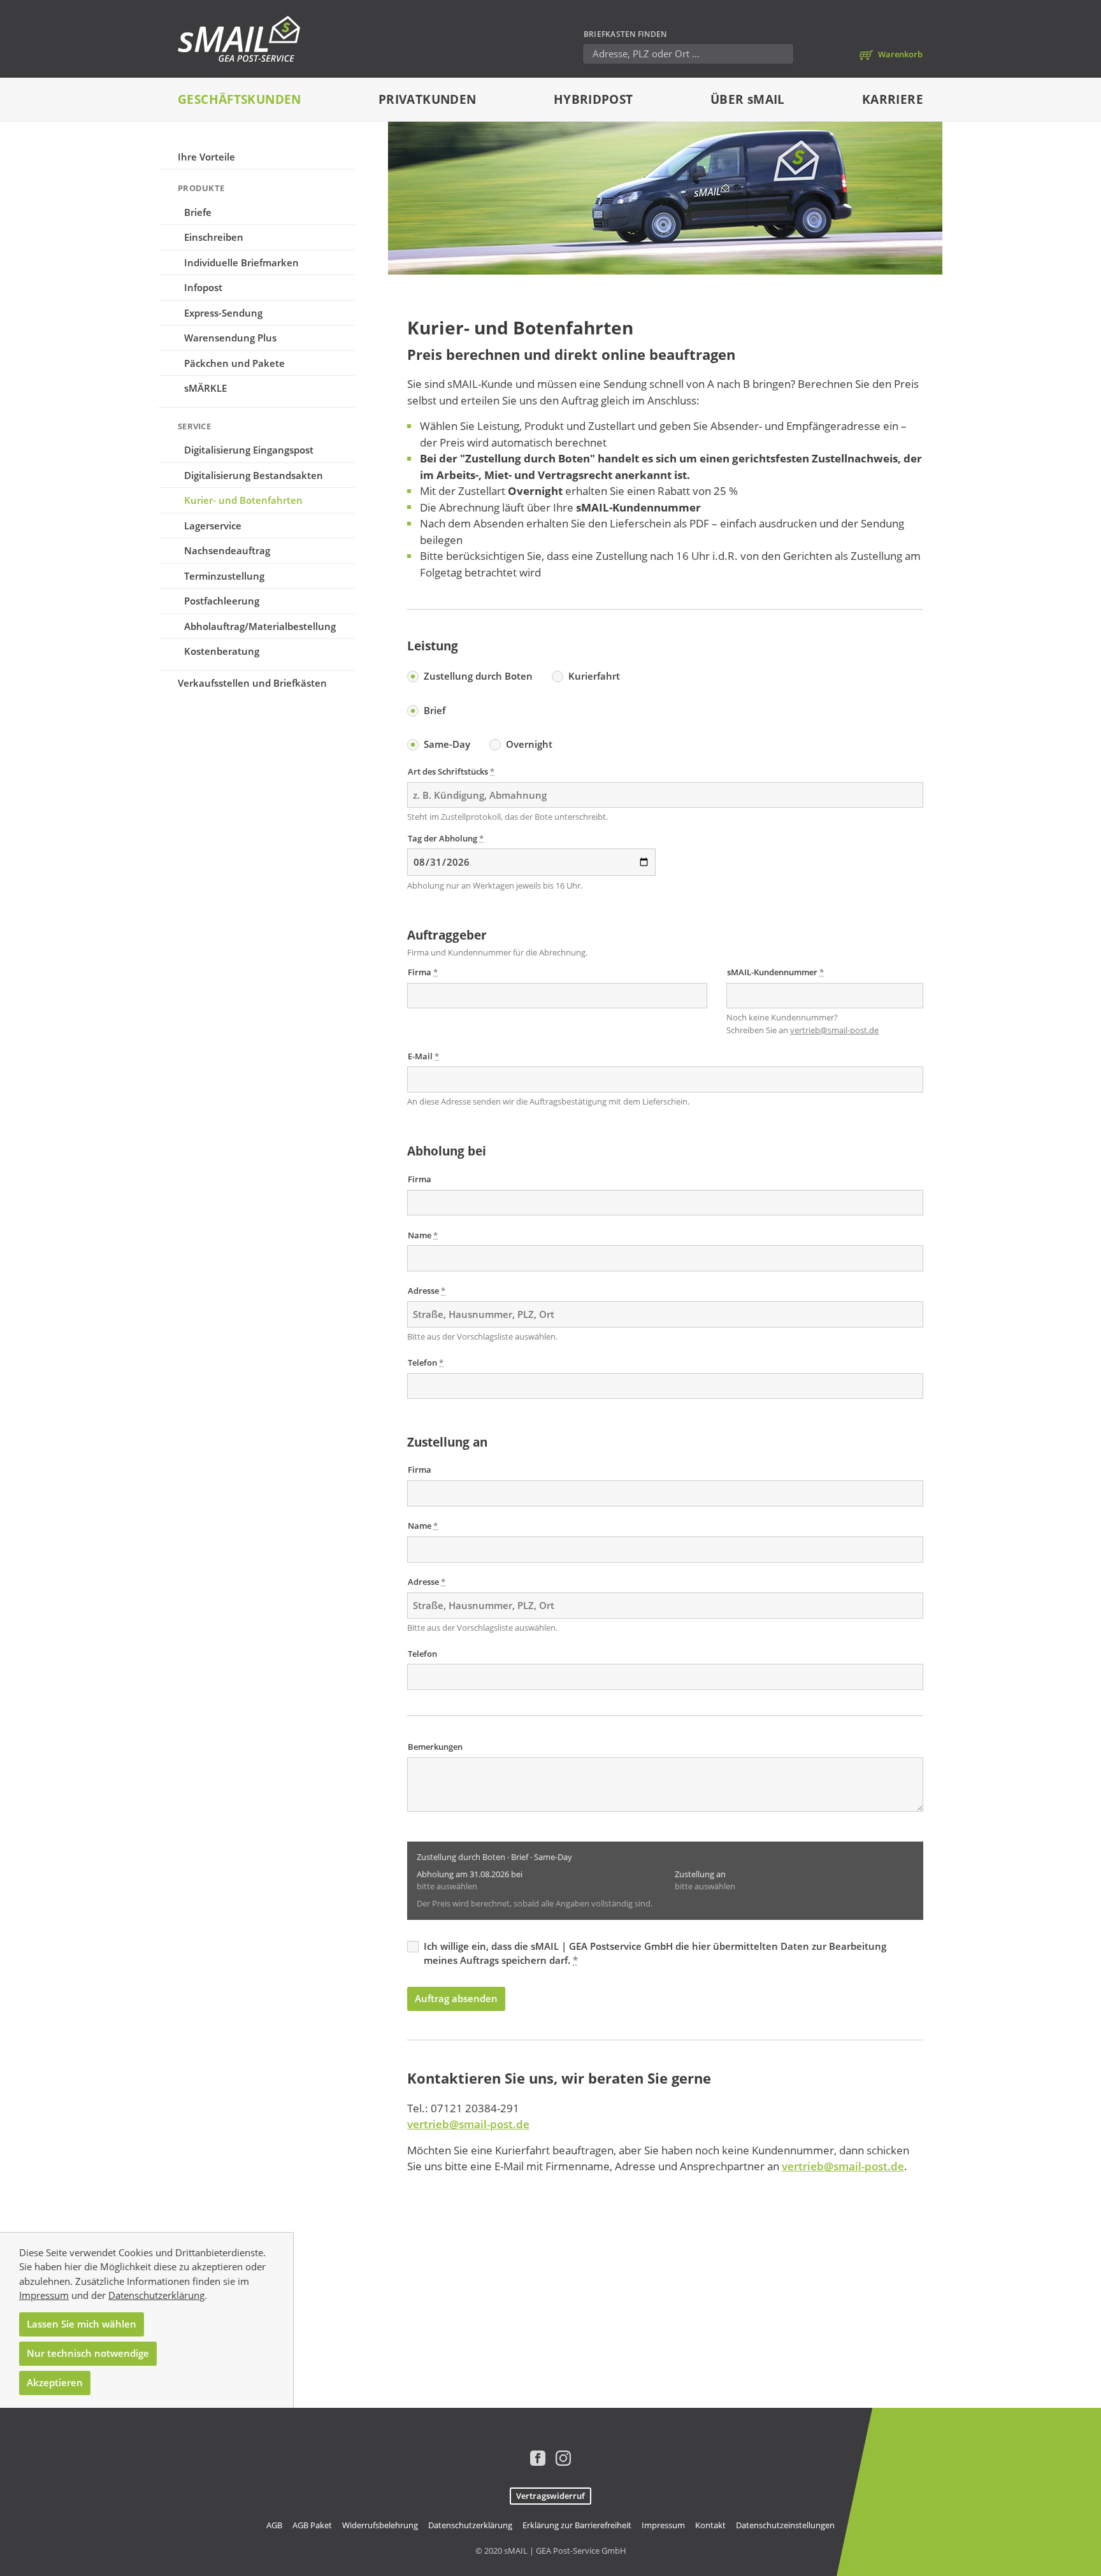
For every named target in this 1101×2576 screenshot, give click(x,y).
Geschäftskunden (240, 99)
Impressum (44, 2295)
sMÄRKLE (205, 388)
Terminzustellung (224, 576)
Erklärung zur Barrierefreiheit (577, 2525)
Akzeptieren (55, 2382)
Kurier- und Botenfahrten (243, 500)
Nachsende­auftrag (227, 550)
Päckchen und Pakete (234, 363)
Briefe (198, 212)
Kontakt (710, 2525)
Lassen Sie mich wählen (82, 2324)
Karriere (893, 99)
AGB (274, 2525)
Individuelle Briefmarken (241, 262)
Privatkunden (428, 99)
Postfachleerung (222, 601)
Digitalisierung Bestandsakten (254, 475)
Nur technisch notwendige (88, 2353)
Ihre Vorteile (206, 157)
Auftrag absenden (456, 1998)
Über (748, 99)
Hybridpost (594, 99)
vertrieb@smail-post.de (834, 1030)
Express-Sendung (223, 313)
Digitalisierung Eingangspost (249, 450)
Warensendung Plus (230, 338)
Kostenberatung (222, 651)
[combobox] (665, 1314)
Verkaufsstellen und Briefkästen (252, 683)
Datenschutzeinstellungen (785, 2525)
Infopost (203, 287)
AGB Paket (312, 2525)
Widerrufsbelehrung (380, 2525)
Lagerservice (213, 526)
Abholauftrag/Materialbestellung (260, 626)
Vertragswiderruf (550, 2496)
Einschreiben (214, 237)
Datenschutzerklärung (156, 2295)
